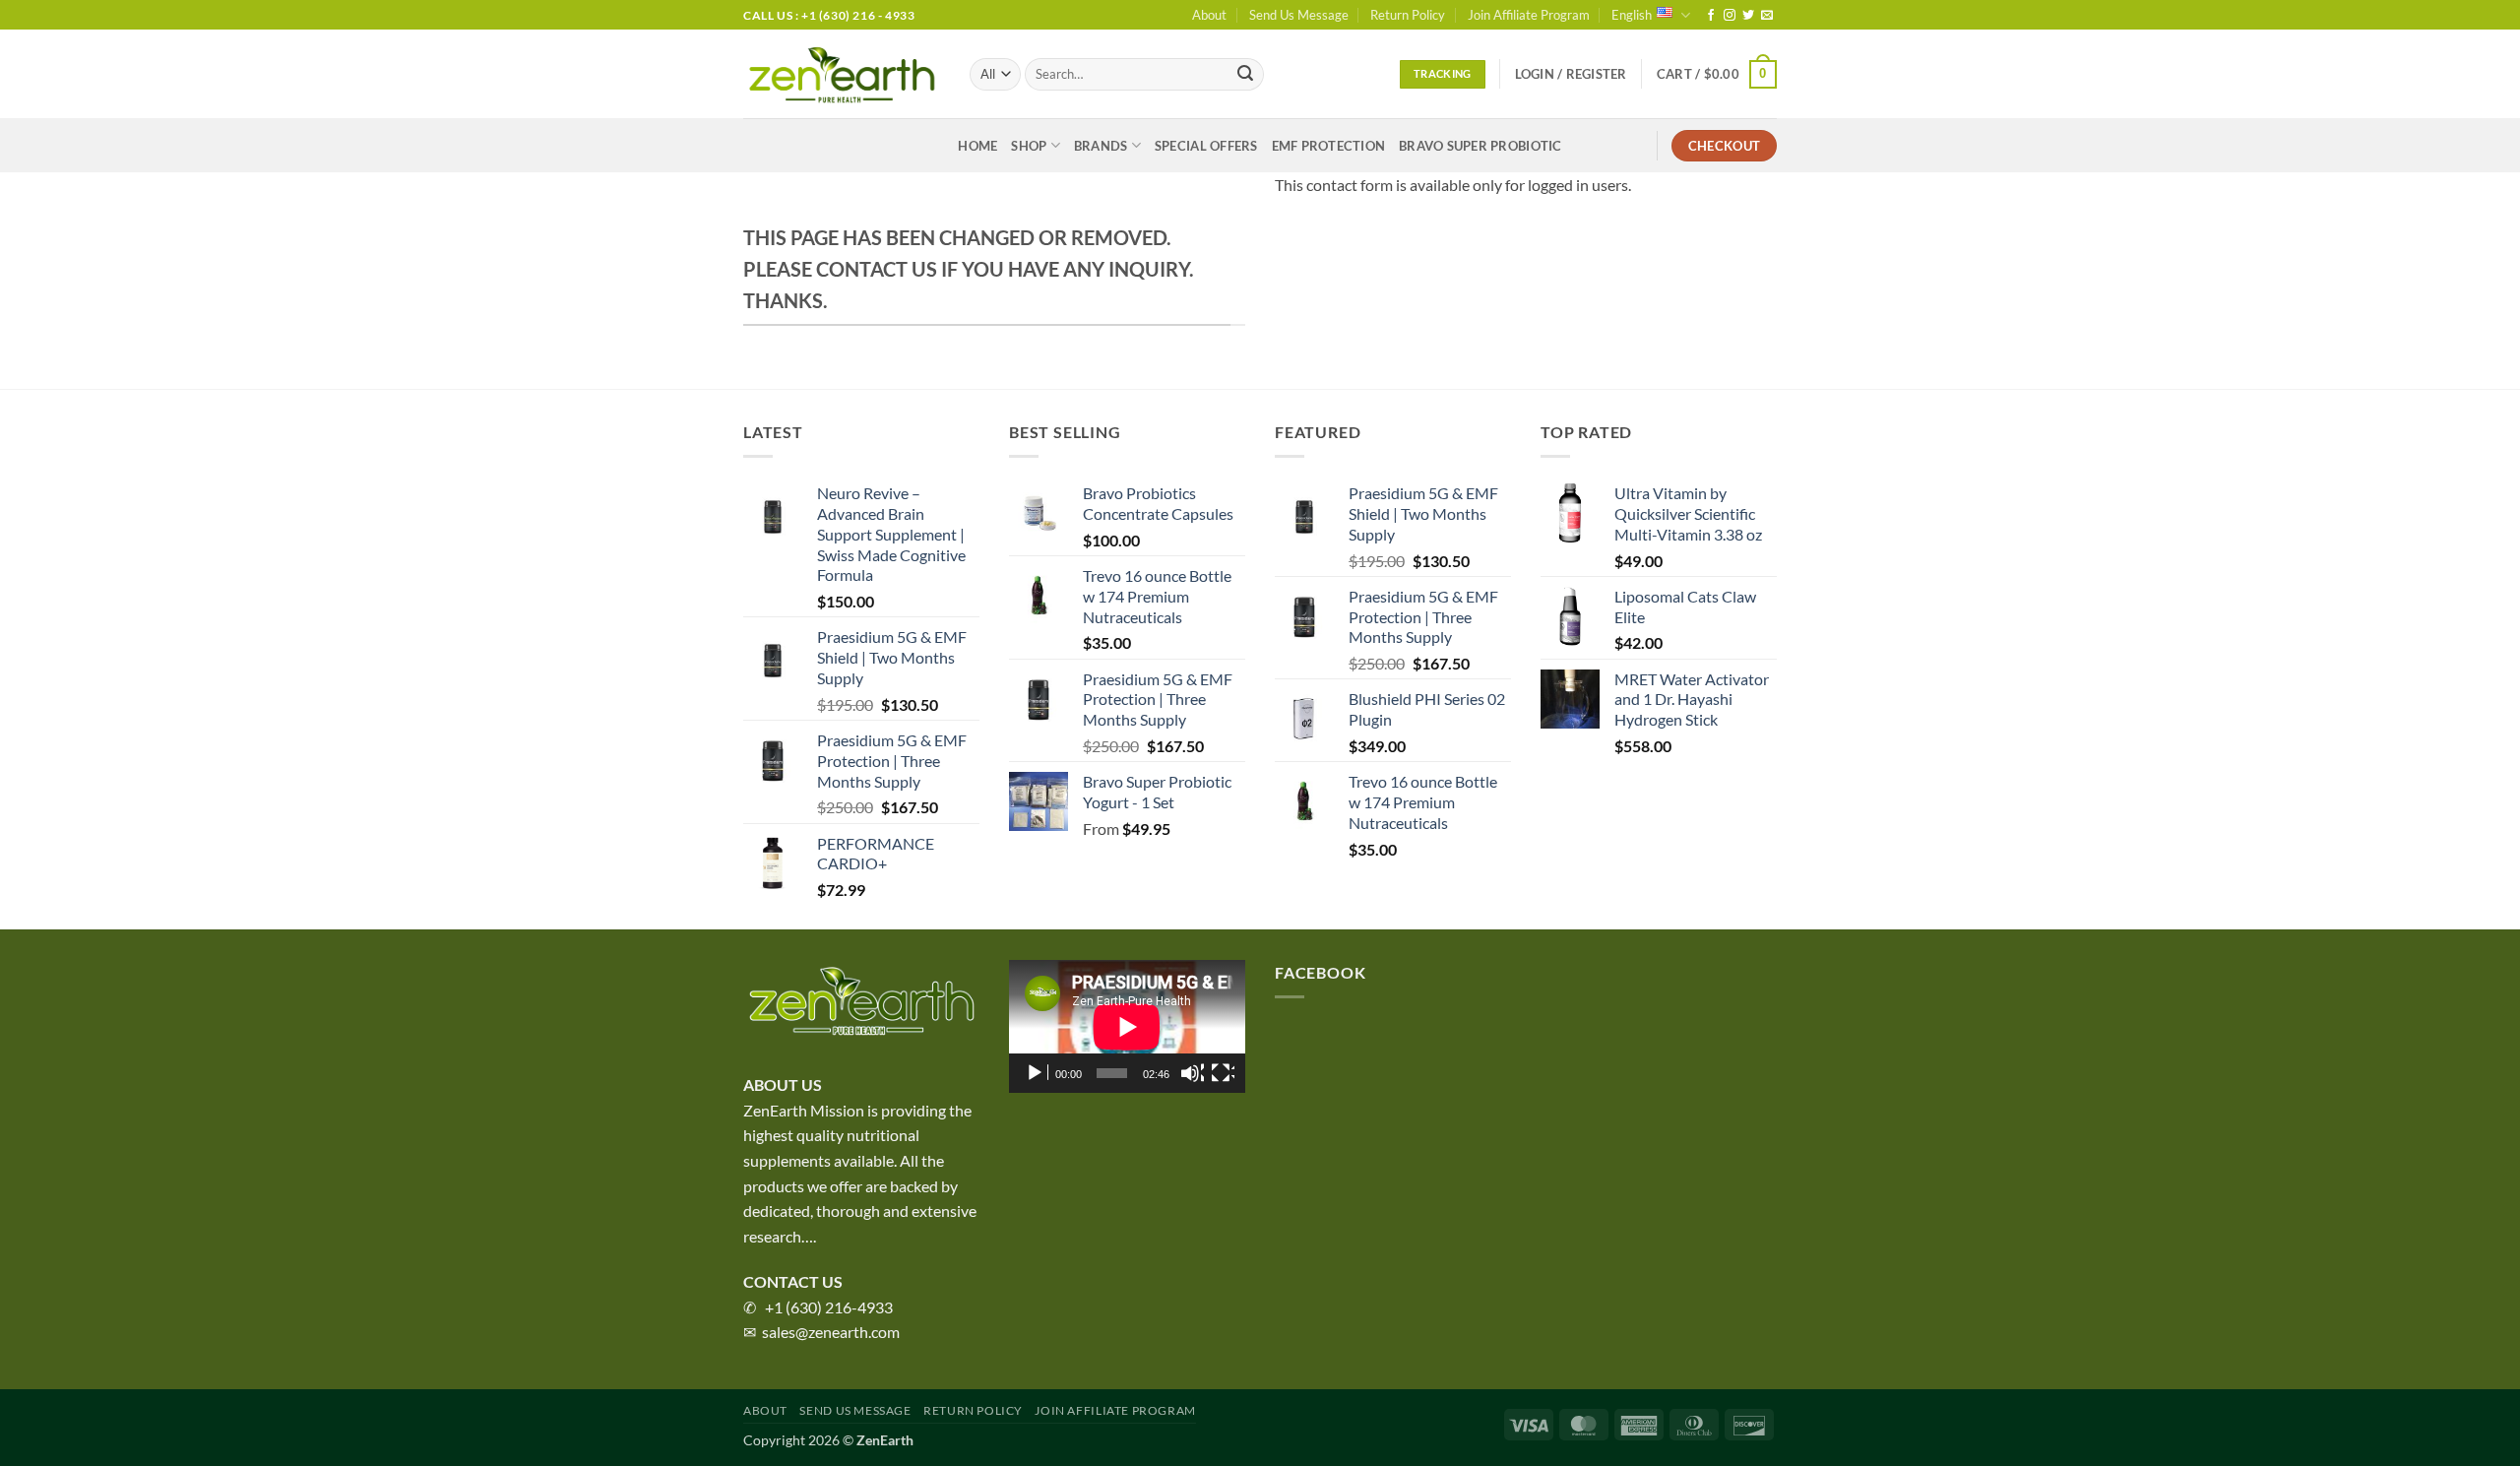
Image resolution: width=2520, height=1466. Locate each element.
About (1209, 15)
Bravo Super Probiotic (1480, 146)
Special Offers (1206, 146)
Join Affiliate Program (1529, 15)
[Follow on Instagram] (1730, 16)
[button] (1571, 74)
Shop (1029, 146)
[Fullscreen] (1223, 1073)
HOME (977, 146)
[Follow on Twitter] (1748, 16)
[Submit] (1245, 75)
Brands (1101, 146)
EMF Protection (1329, 146)
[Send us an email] (1767, 16)
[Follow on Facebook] (1711, 16)
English (1632, 15)
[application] (1127, 1026)
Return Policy (1408, 15)
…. (809, 1236)
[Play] (1037, 1073)
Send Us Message (1299, 15)
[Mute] (1192, 1073)
